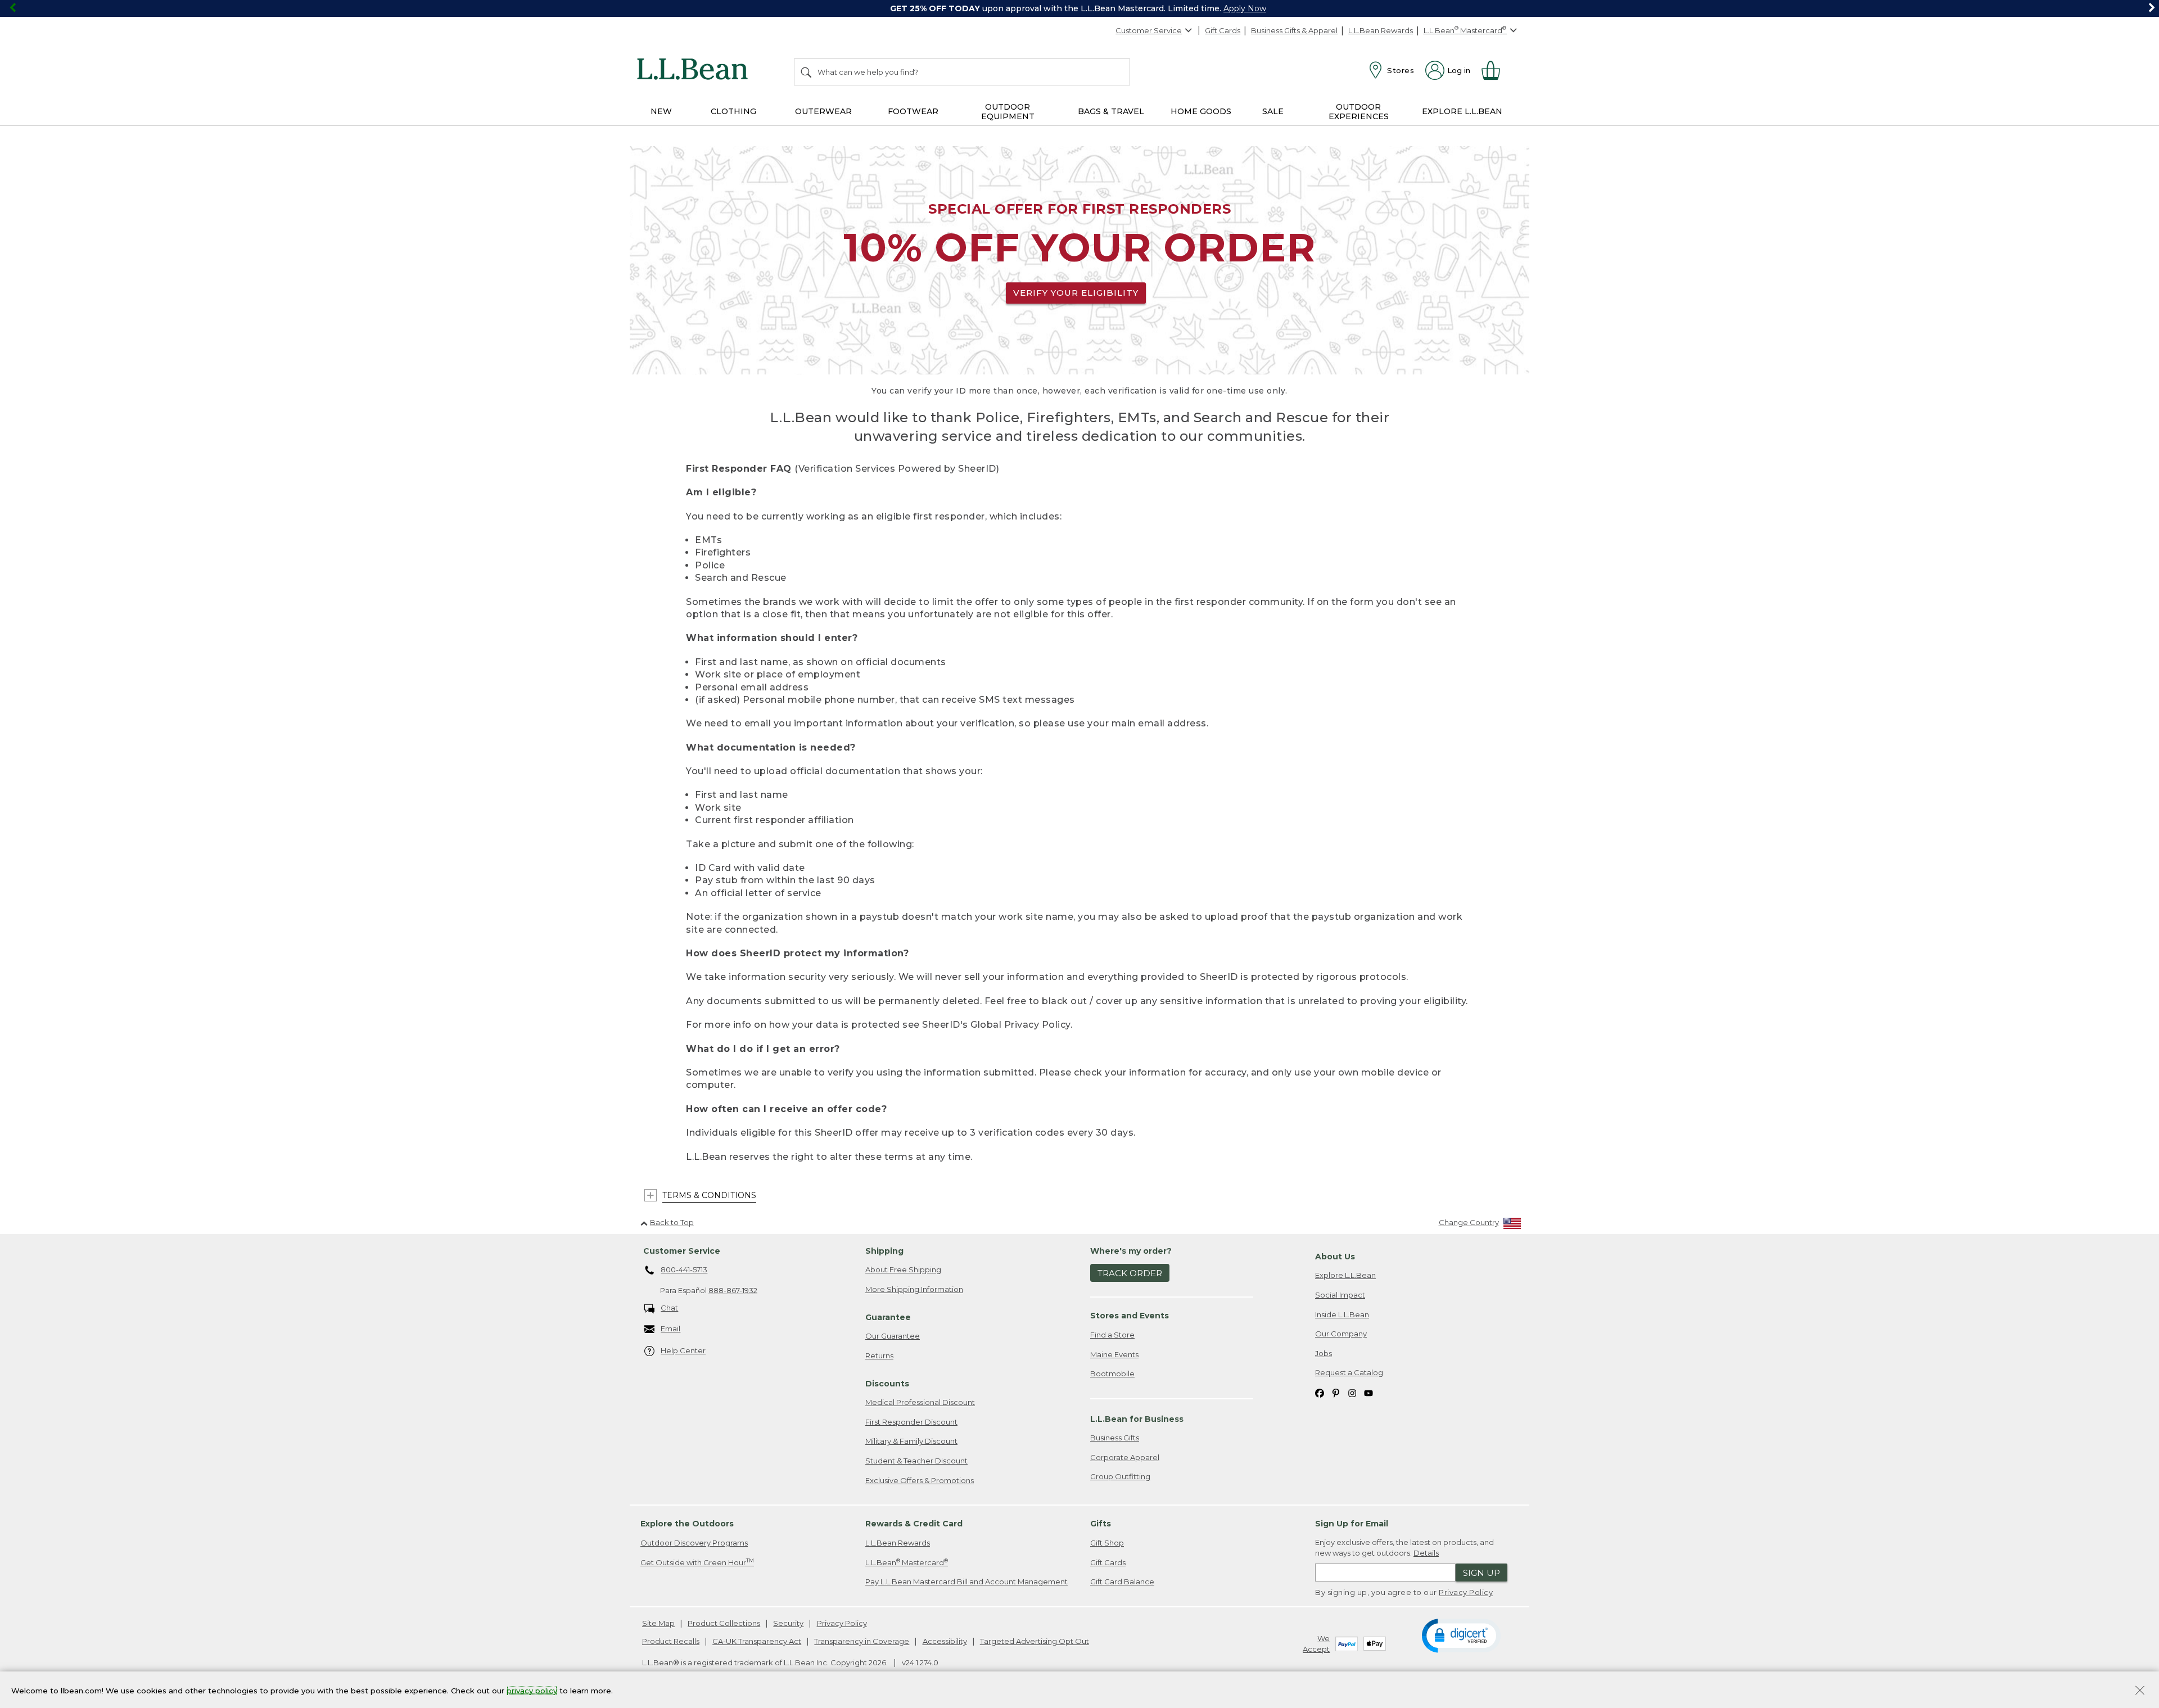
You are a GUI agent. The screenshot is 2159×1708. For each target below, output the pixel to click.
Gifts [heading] (1101, 1524)
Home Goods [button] (1201, 111)
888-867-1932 (733, 1290)
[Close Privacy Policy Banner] (2140, 1691)
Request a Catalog (1349, 1372)
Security (788, 1623)
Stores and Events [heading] (1130, 1316)
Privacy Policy (1466, 1592)
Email (670, 1329)
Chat (669, 1308)
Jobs (1324, 1353)
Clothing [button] (733, 111)
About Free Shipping (903, 1269)
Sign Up (1482, 1573)
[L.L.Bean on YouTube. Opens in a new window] (1368, 1392)
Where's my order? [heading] (1131, 1251)
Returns (879, 1355)
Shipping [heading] (884, 1251)
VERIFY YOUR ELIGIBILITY (1076, 293)
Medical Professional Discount (920, 1402)
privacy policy (532, 1690)
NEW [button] (661, 111)
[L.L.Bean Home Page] (695, 71)
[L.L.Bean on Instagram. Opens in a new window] (1352, 1392)
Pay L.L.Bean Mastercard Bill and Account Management (966, 1582)
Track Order (1130, 1273)
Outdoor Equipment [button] (1008, 112)
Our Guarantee (893, 1336)
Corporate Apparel (1125, 1457)
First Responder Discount (911, 1422)
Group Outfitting (1120, 1476)
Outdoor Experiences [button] (1359, 112)
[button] (1461, 1635)
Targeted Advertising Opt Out (1035, 1641)
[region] (1079, 8)
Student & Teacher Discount (916, 1461)
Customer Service (1149, 30)
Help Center (683, 1350)
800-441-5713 (684, 1269)
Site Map (658, 1623)
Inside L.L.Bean (1342, 1314)
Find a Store (1112, 1335)
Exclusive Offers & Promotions (920, 1480)
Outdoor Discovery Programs (694, 1543)
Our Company (1341, 1334)
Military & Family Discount (911, 1441)
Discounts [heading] (887, 1384)
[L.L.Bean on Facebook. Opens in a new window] (1320, 1392)
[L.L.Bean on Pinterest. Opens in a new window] (1336, 1392)
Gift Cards (1223, 30)
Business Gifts (1115, 1438)
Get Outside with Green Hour (697, 1562)
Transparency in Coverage (862, 1641)
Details (1426, 1553)
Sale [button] (1273, 111)
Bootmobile (1112, 1373)
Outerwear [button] (823, 111)
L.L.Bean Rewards (1381, 30)
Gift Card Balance (1122, 1582)
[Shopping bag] (1496, 70)
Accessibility (945, 1641)
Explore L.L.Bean (1345, 1275)
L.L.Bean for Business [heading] (1137, 1419)
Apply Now (1245, 8)
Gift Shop (1107, 1543)
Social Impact (1340, 1295)
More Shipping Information (914, 1289)
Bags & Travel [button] (1111, 111)
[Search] (807, 72)
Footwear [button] (913, 111)
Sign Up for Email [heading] (1352, 1524)
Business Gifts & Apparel (1294, 30)
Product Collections (724, 1623)
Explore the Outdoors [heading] (687, 1524)
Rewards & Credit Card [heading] (914, 1524)
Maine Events (1114, 1354)
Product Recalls (671, 1641)
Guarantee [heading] (888, 1317)
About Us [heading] (1335, 1257)
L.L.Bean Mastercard (907, 1562)
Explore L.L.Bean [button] (1462, 111)
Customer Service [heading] (682, 1251)
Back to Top (672, 1222)
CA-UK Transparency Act (757, 1641)
